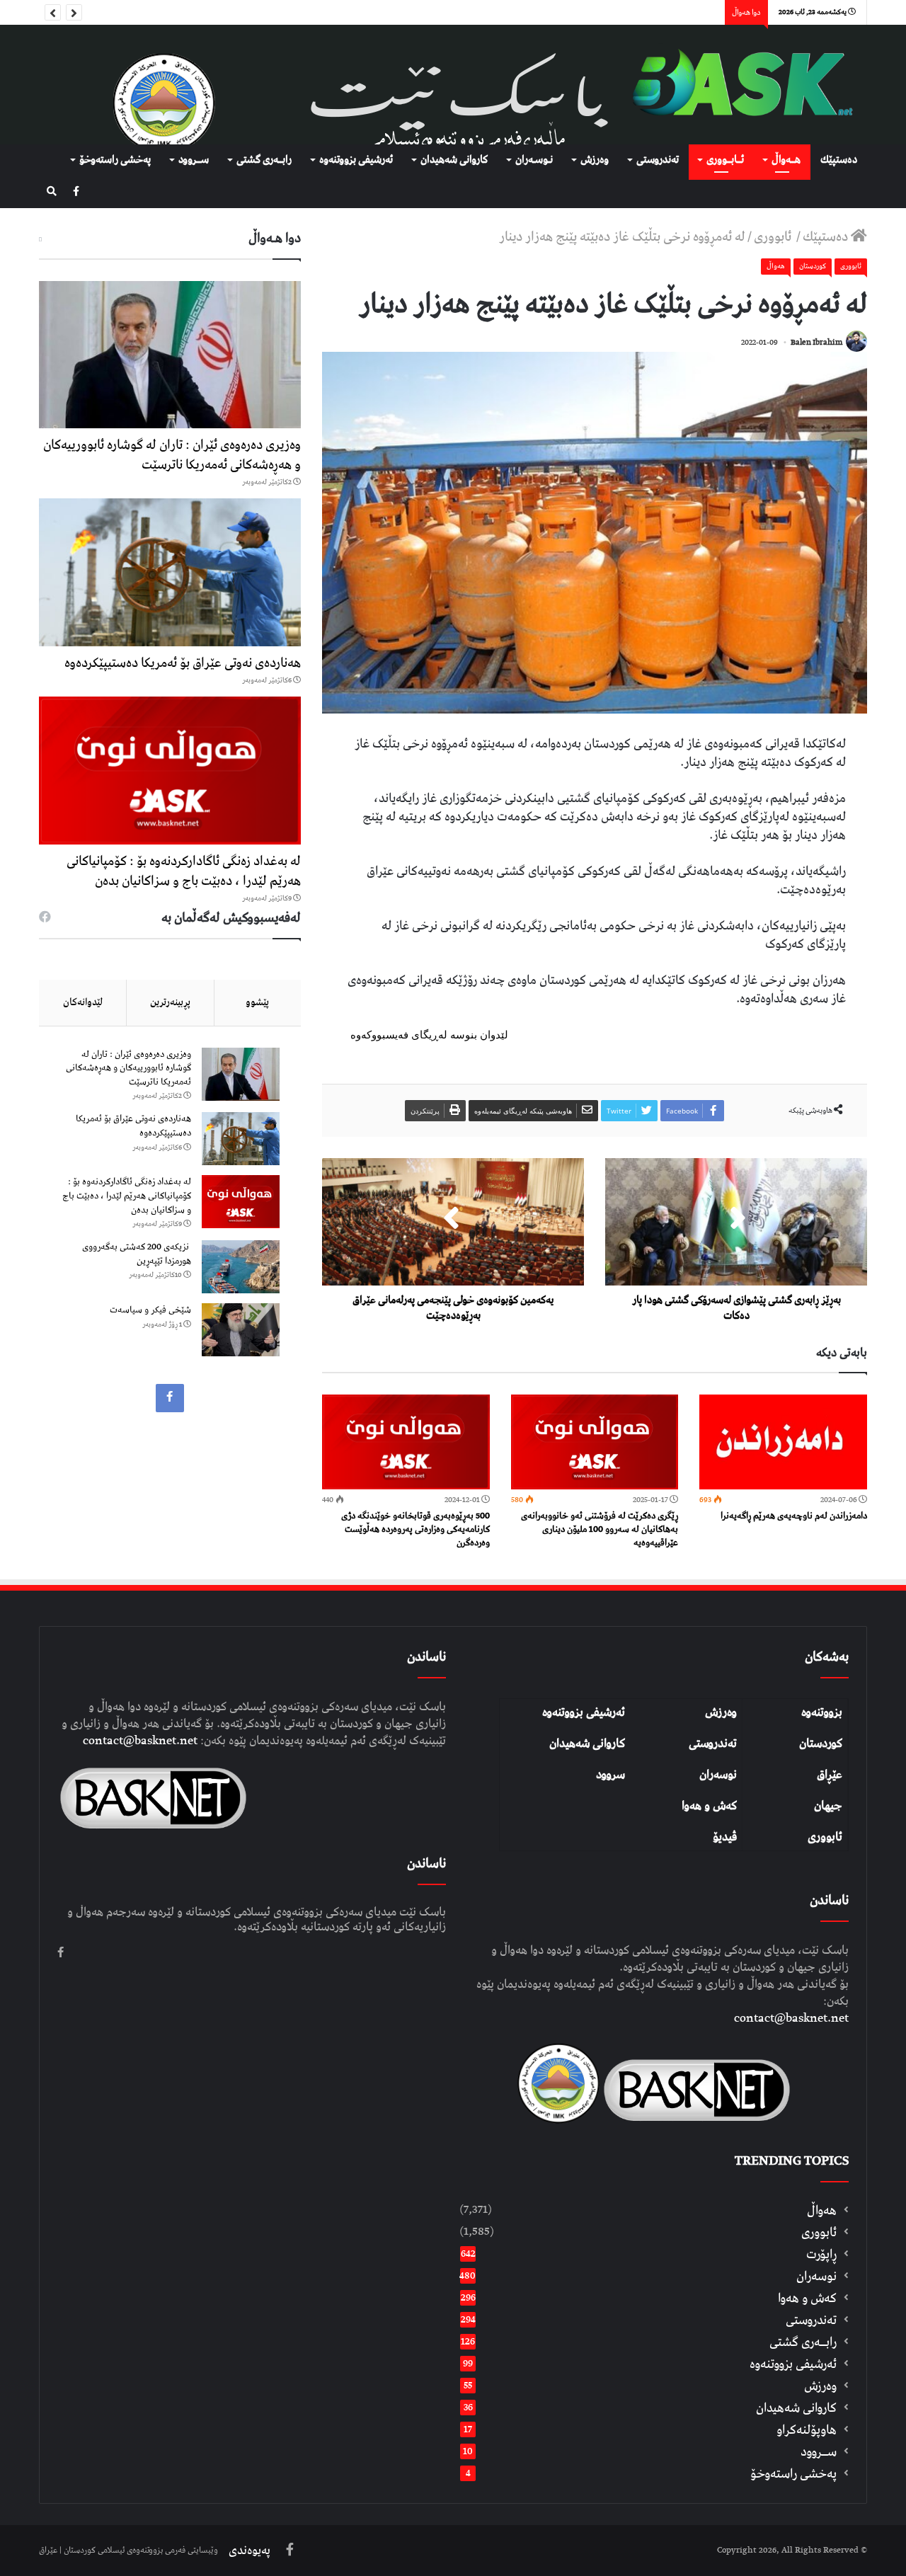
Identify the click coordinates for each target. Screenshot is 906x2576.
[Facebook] (76, 192)
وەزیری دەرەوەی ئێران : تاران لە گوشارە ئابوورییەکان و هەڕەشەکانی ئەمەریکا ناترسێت (172, 455)
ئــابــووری (725, 160)
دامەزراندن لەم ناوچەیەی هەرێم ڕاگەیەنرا (794, 1516)
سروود (610, 1775)
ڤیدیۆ (725, 1837)
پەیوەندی (250, 2551)
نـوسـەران (534, 160)
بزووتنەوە (822, 1712)
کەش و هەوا (709, 1806)
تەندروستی (658, 160)
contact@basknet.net (791, 2018)
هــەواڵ (786, 160)
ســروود (194, 160)
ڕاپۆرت (821, 2254)
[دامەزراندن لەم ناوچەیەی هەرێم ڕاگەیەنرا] (783, 1442)
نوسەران (718, 1775)
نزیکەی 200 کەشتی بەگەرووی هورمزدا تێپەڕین (137, 1254)
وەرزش (595, 160)
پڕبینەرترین (170, 1002)
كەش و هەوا (807, 2298)
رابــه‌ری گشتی (264, 160)
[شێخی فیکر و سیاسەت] (241, 1330)
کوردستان (821, 1744)
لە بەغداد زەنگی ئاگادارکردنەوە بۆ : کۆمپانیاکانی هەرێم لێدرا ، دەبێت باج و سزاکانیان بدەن (184, 871)
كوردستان (813, 266)
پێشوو (257, 1002)
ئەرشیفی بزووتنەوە (584, 1712)
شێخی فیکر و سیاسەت (150, 1310)
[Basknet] (736, 85)
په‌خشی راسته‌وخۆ (115, 160)
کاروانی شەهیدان (587, 1744)
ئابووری (774, 237)
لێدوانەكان (83, 1002)
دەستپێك (839, 160)
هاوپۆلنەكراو (807, 2430)
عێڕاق (830, 1775)
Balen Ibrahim (816, 342)
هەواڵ (776, 266)
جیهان (828, 1806)
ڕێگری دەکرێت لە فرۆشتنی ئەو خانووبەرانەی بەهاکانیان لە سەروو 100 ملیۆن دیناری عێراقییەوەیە (600, 1529)
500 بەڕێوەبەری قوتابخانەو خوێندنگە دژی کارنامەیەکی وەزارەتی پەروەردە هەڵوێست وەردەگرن (415, 1529)
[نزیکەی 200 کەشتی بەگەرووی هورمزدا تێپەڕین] (241, 1267)
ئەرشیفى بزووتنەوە (356, 160)
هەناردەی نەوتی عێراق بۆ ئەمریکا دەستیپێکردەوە (183, 663)
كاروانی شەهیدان (454, 160)
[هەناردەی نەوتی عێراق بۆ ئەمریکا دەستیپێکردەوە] (170, 572)
